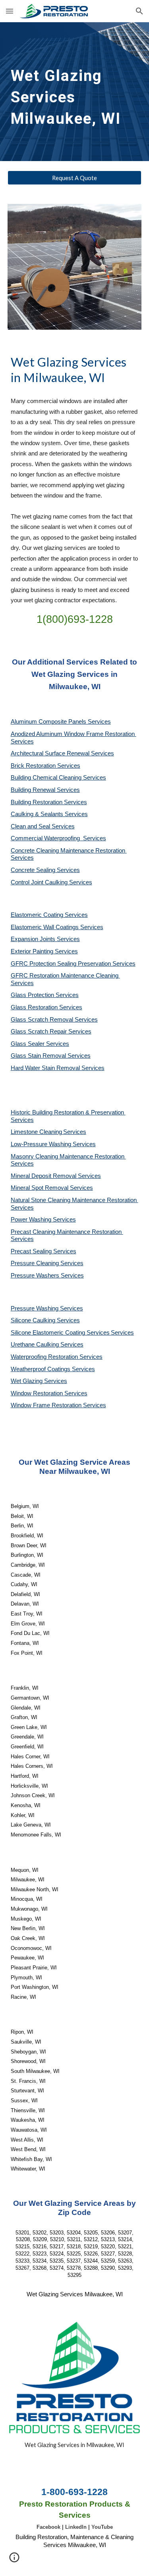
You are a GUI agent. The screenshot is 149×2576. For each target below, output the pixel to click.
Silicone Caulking (34, 1320)
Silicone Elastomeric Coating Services (60, 1333)
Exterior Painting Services (44, 951)
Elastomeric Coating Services (49, 915)
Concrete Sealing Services (45, 870)
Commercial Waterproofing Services (58, 838)
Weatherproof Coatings (41, 1369)
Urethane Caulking (36, 1345)
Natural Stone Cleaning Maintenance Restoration (74, 1200)
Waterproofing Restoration (45, 1357)
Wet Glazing (27, 1381)
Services (75, 1132)
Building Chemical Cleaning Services (58, 778)
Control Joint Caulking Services (51, 882)
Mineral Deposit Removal (44, 1176)
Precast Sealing (32, 1251)
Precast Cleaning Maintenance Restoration (67, 1232)
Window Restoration (38, 1393)
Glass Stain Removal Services (51, 1056)
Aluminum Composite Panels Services (61, 722)
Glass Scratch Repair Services (51, 1032)
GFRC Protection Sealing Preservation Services (73, 964)
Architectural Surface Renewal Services (62, 753)
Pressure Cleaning (36, 1263)
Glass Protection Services (45, 995)
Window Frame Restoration (47, 1405)
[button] (10, 11)
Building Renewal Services (45, 790)
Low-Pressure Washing (42, 1144)
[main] (75, 92)
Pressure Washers (36, 1276)
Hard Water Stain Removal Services (58, 1068)
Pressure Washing (35, 1308)
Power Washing (32, 1220)
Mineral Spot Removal (40, 1188)
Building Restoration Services (49, 802)
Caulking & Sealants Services (49, 814)
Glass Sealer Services (40, 1044)
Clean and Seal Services (43, 826)
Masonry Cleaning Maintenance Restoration (68, 1156)
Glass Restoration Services (46, 1007)
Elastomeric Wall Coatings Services (57, 927)
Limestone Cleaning (36, 1132)
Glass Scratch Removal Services (54, 1020)
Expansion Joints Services (45, 939)
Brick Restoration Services (45, 766)
